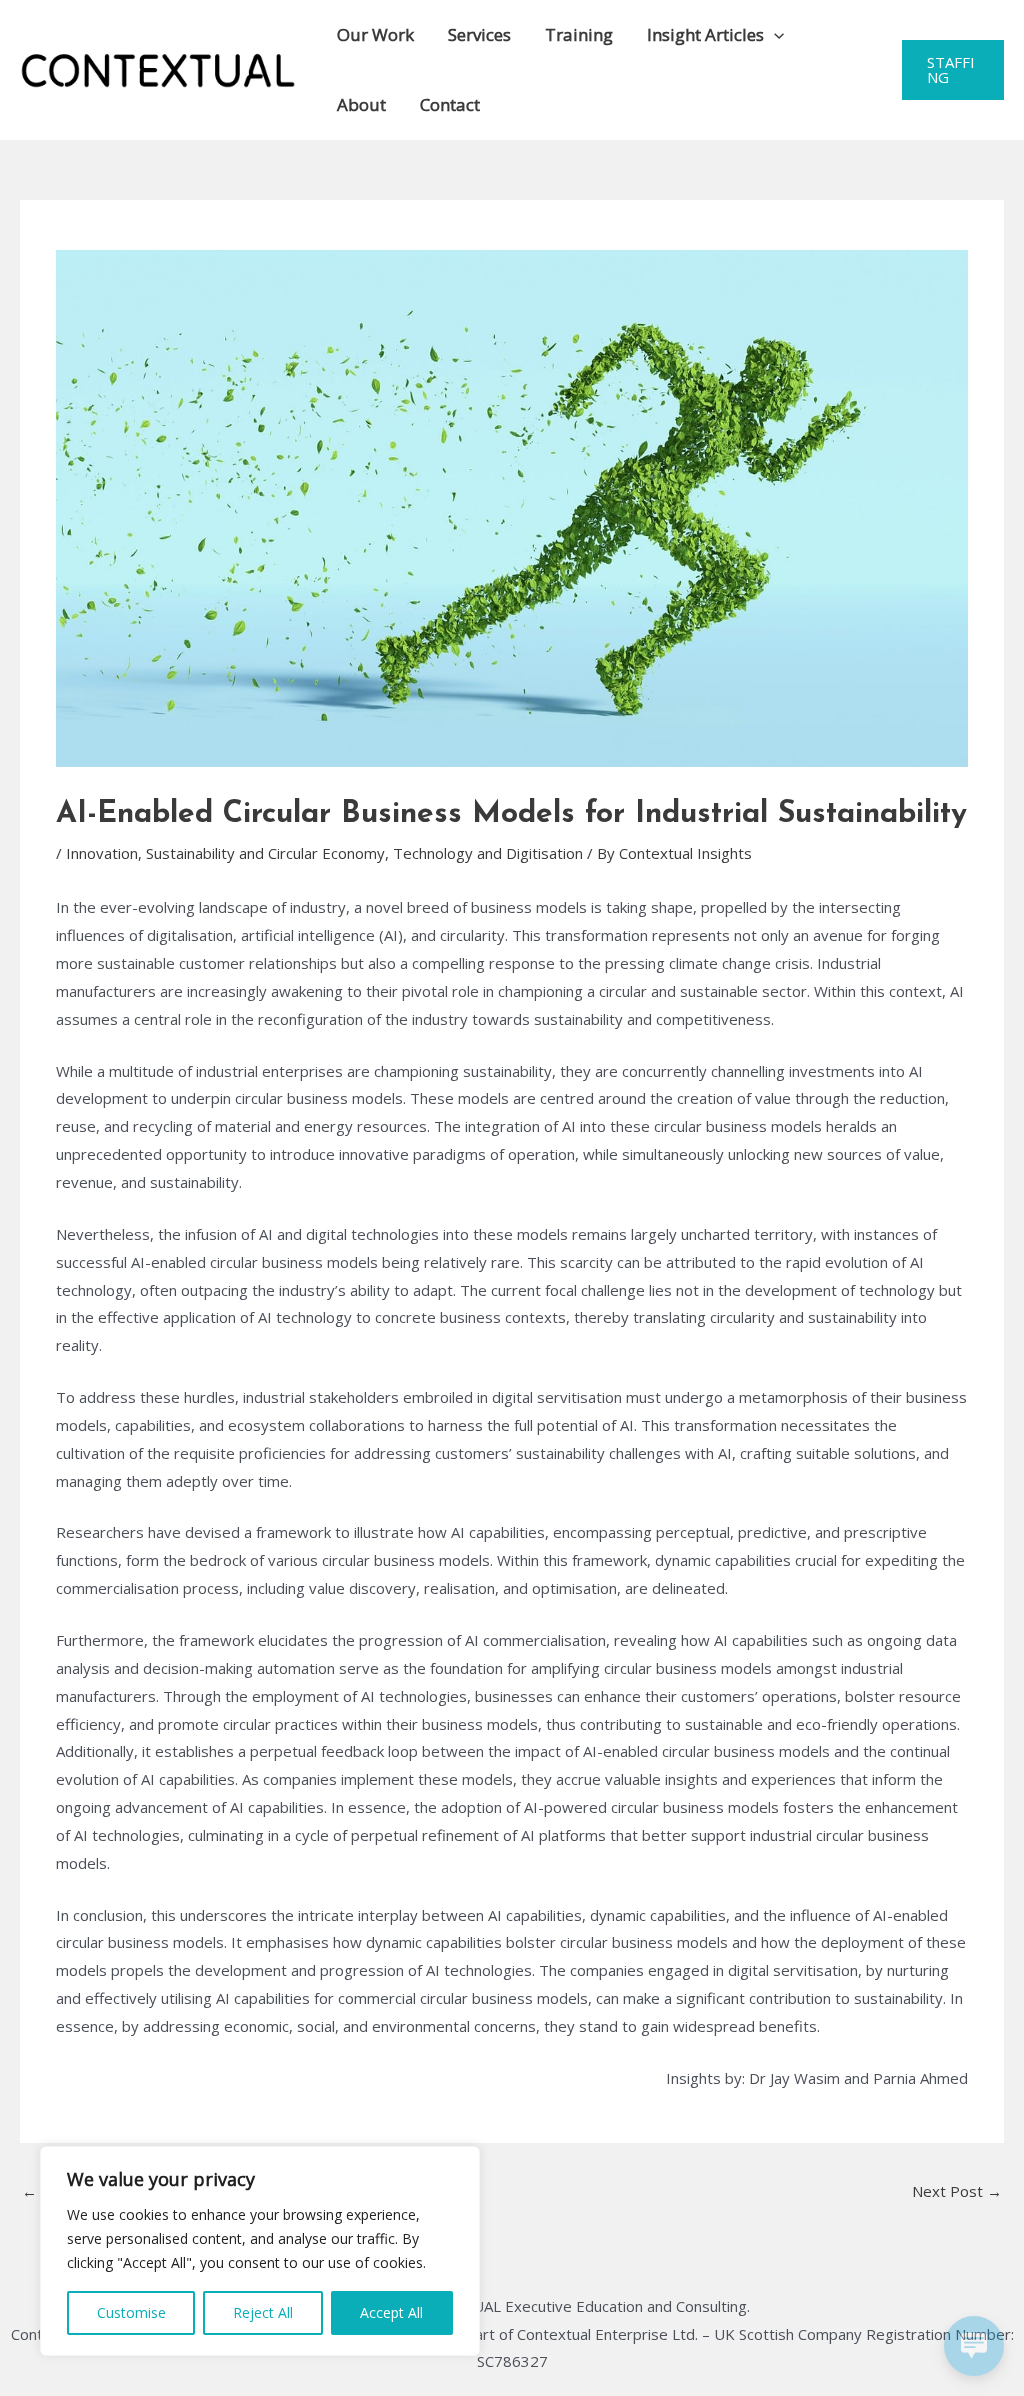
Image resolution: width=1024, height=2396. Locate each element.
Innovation (102, 853)
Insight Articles (705, 34)
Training (579, 34)
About (361, 104)
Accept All (391, 2312)
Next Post (957, 2191)
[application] (774, 35)
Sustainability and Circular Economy (265, 853)
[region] (260, 2251)
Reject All (263, 2312)
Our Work (375, 34)
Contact (450, 104)
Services (479, 34)
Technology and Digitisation (488, 853)
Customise (131, 2312)
